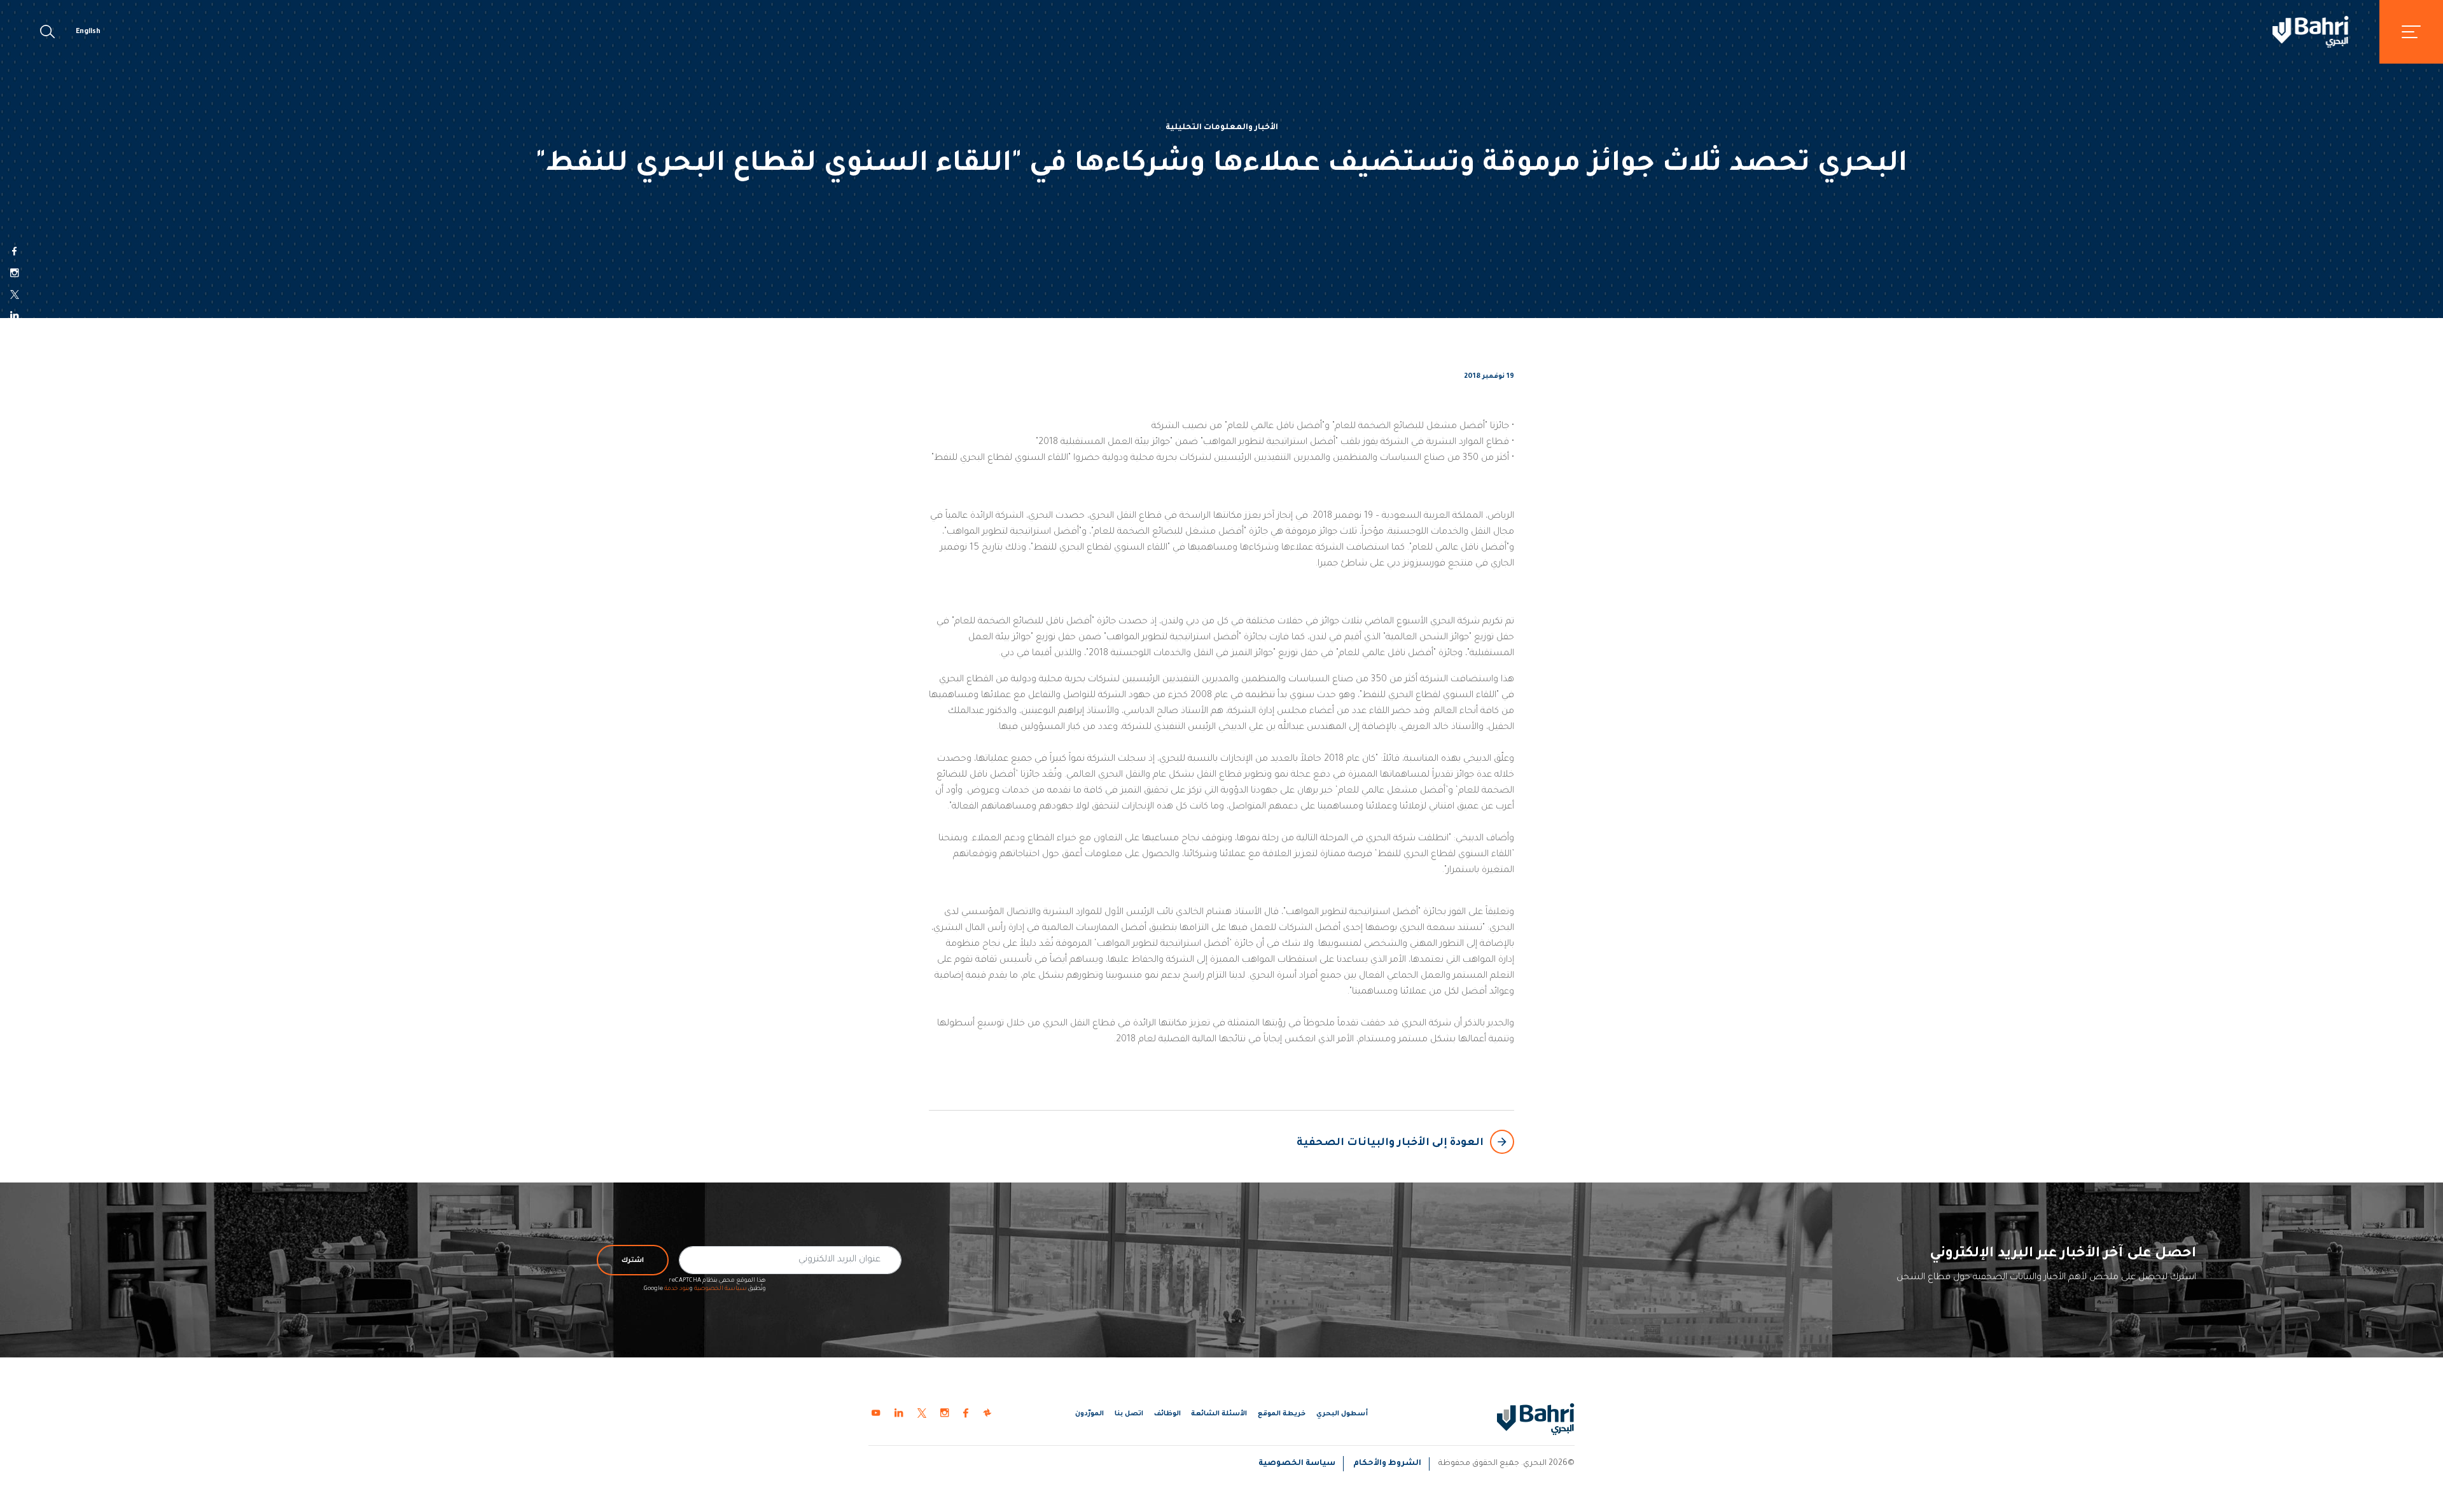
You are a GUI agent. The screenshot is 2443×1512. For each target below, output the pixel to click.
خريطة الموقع (1282, 1414)
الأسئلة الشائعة (1219, 1414)
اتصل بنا (1129, 1414)
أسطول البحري (1342, 1414)
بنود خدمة (677, 1289)
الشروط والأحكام (1387, 1464)
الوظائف (1167, 1414)
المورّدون (1089, 1414)
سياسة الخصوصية (720, 1289)
